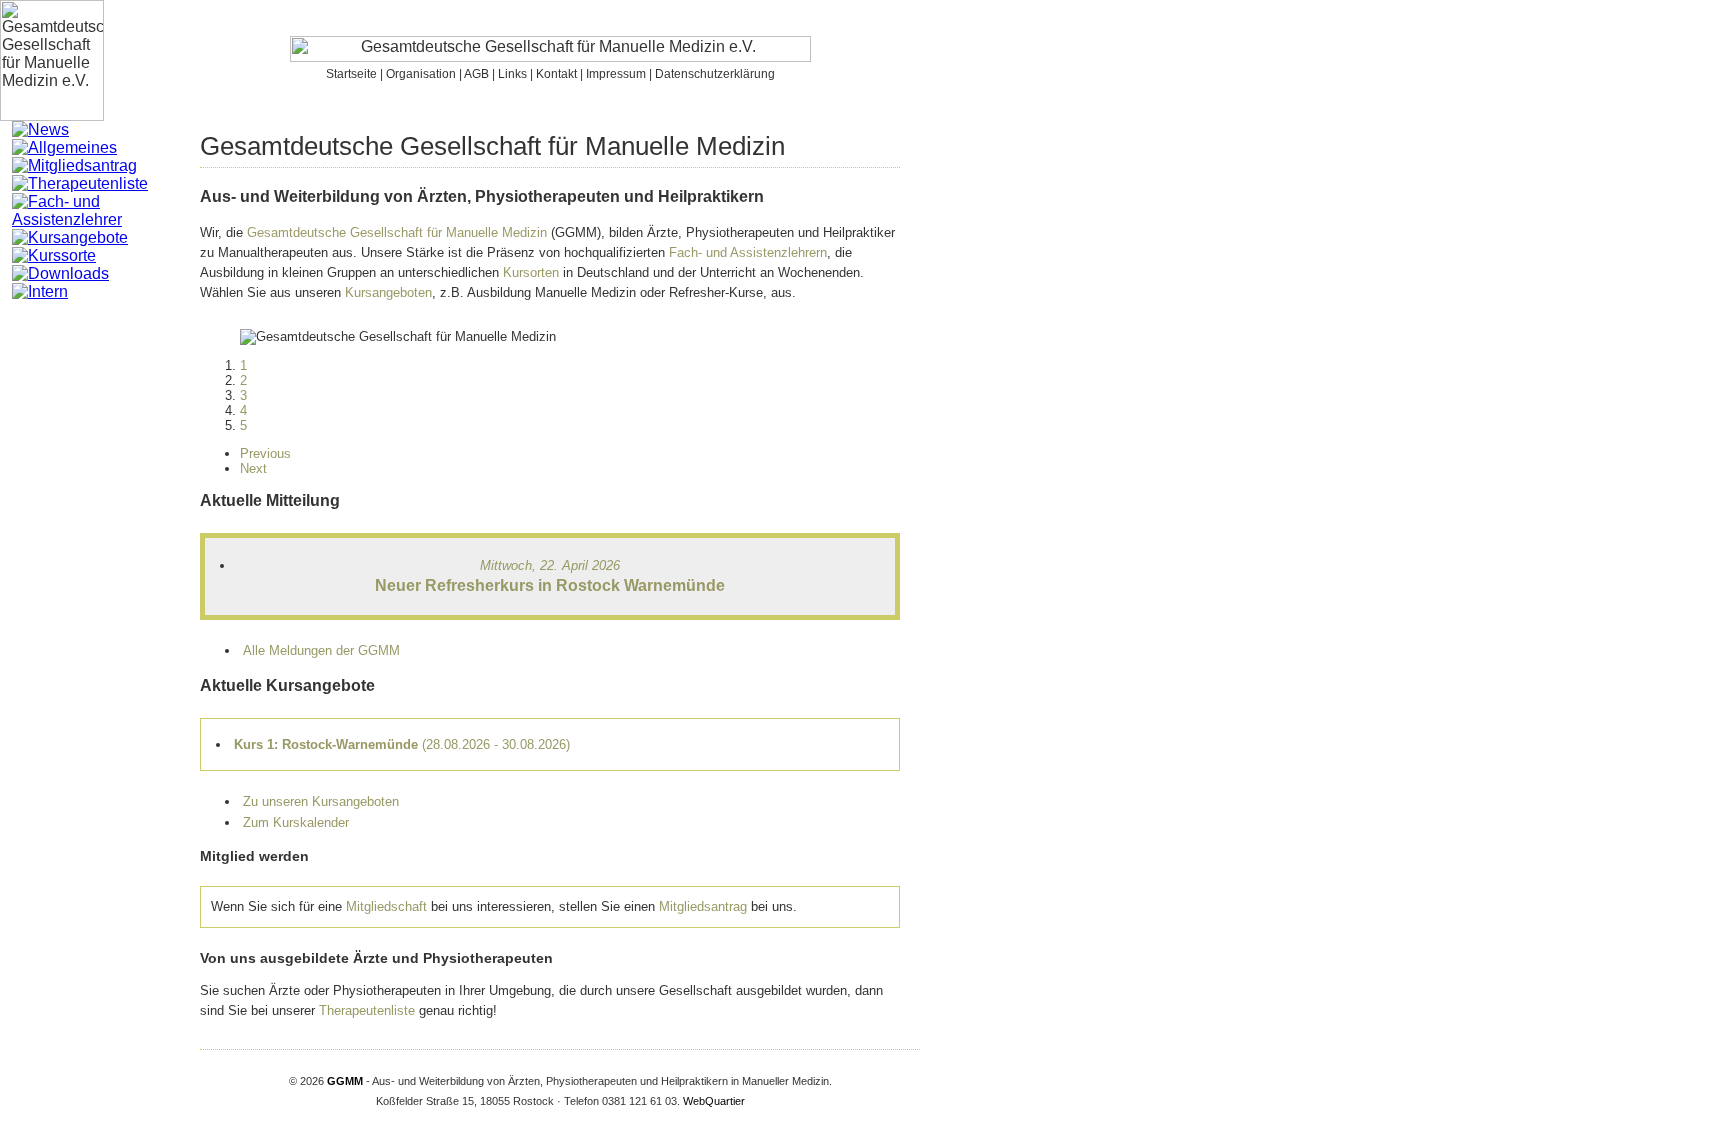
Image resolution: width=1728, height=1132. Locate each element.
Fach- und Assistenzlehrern (748, 252)
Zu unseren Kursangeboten (321, 801)
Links (512, 74)
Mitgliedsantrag (703, 906)
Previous (265, 453)
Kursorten (531, 272)
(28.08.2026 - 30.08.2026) (402, 744)
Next (253, 468)
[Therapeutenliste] (80, 183)
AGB (476, 74)
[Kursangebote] (70, 237)
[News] (40, 129)
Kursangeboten (388, 292)
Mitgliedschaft (386, 906)
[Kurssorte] (54, 255)
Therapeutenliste (367, 1010)
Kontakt (556, 74)
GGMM (345, 1081)
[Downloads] (60, 273)
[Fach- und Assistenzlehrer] (106, 219)
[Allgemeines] (64, 147)
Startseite (351, 74)
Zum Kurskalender (296, 822)
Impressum (616, 74)
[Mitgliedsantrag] (74, 165)
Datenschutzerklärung (715, 74)
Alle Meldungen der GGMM (321, 650)
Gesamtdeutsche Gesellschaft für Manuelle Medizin (397, 232)
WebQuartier (714, 1101)
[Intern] (40, 291)
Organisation (421, 74)
